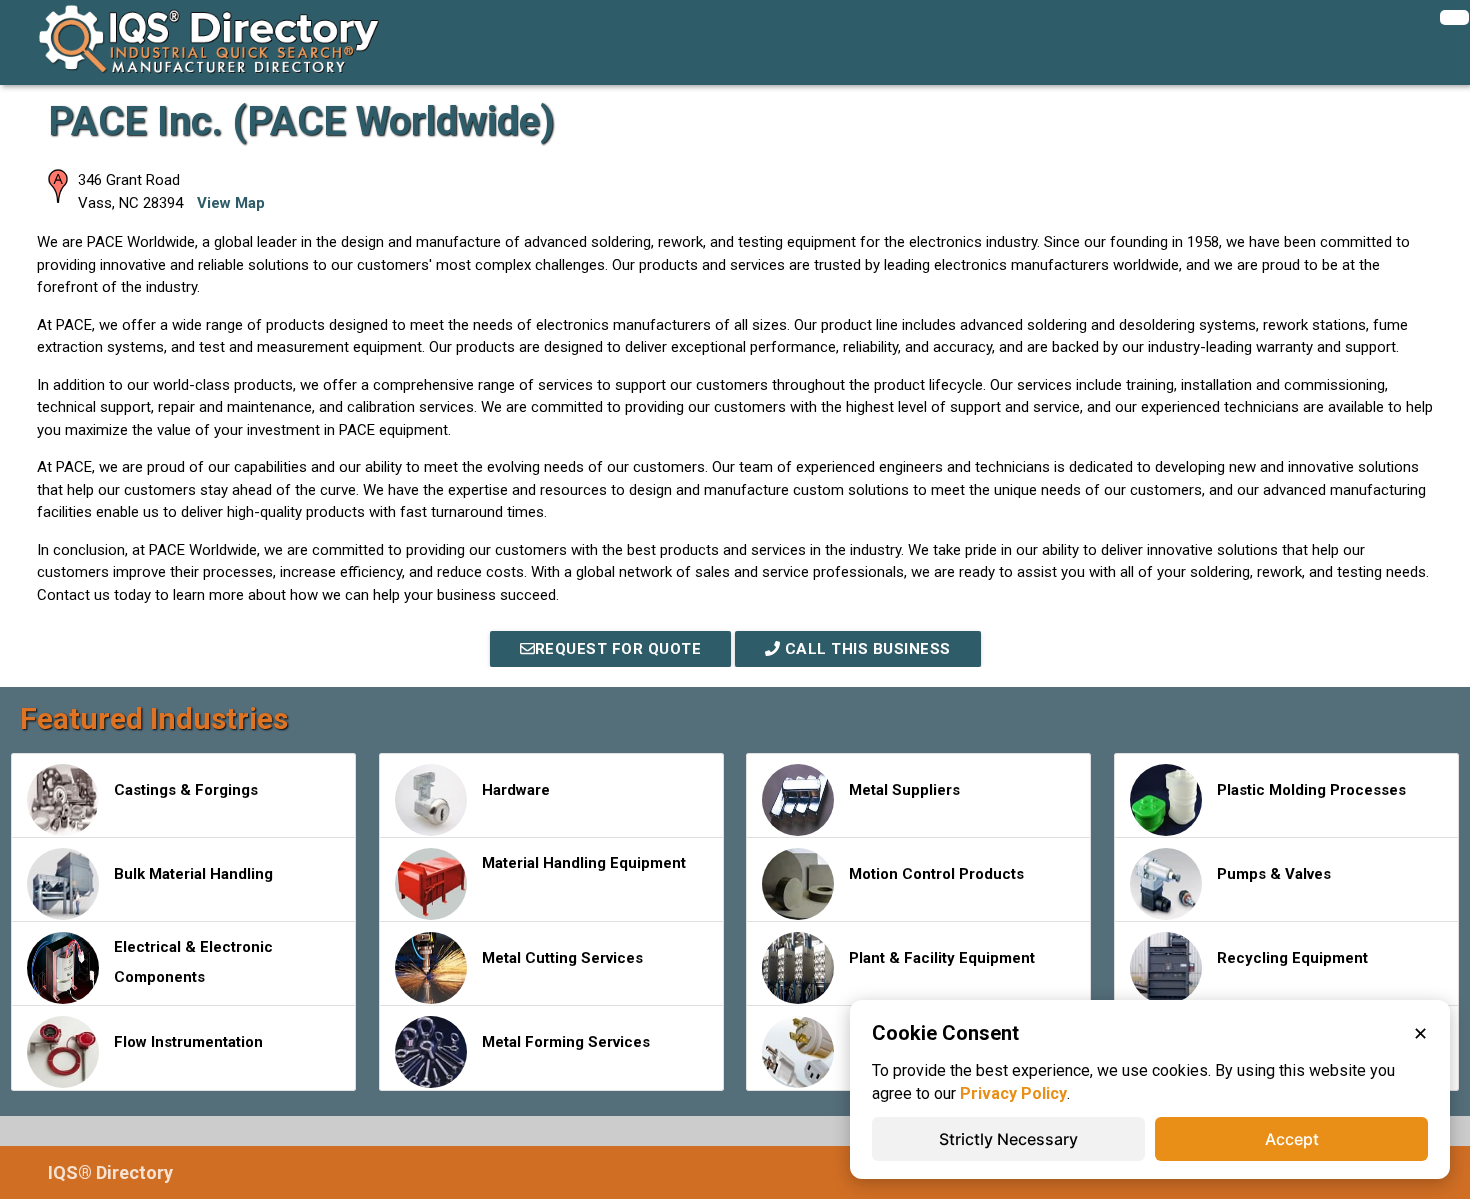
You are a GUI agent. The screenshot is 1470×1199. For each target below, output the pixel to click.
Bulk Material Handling (193, 874)
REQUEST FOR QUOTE (618, 649)
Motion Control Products (936, 874)
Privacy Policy (1013, 1093)
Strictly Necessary (1008, 1139)
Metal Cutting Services (562, 958)
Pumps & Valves (1274, 874)
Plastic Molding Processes (1311, 790)
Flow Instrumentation (188, 1042)
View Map (231, 203)
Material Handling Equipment (584, 863)
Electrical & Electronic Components (193, 962)
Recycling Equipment (1292, 958)
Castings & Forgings (186, 790)
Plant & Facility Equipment (942, 958)
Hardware (516, 790)
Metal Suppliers (904, 790)
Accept (1292, 1139)
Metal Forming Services (566, 1042)
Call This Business (865, 649)
